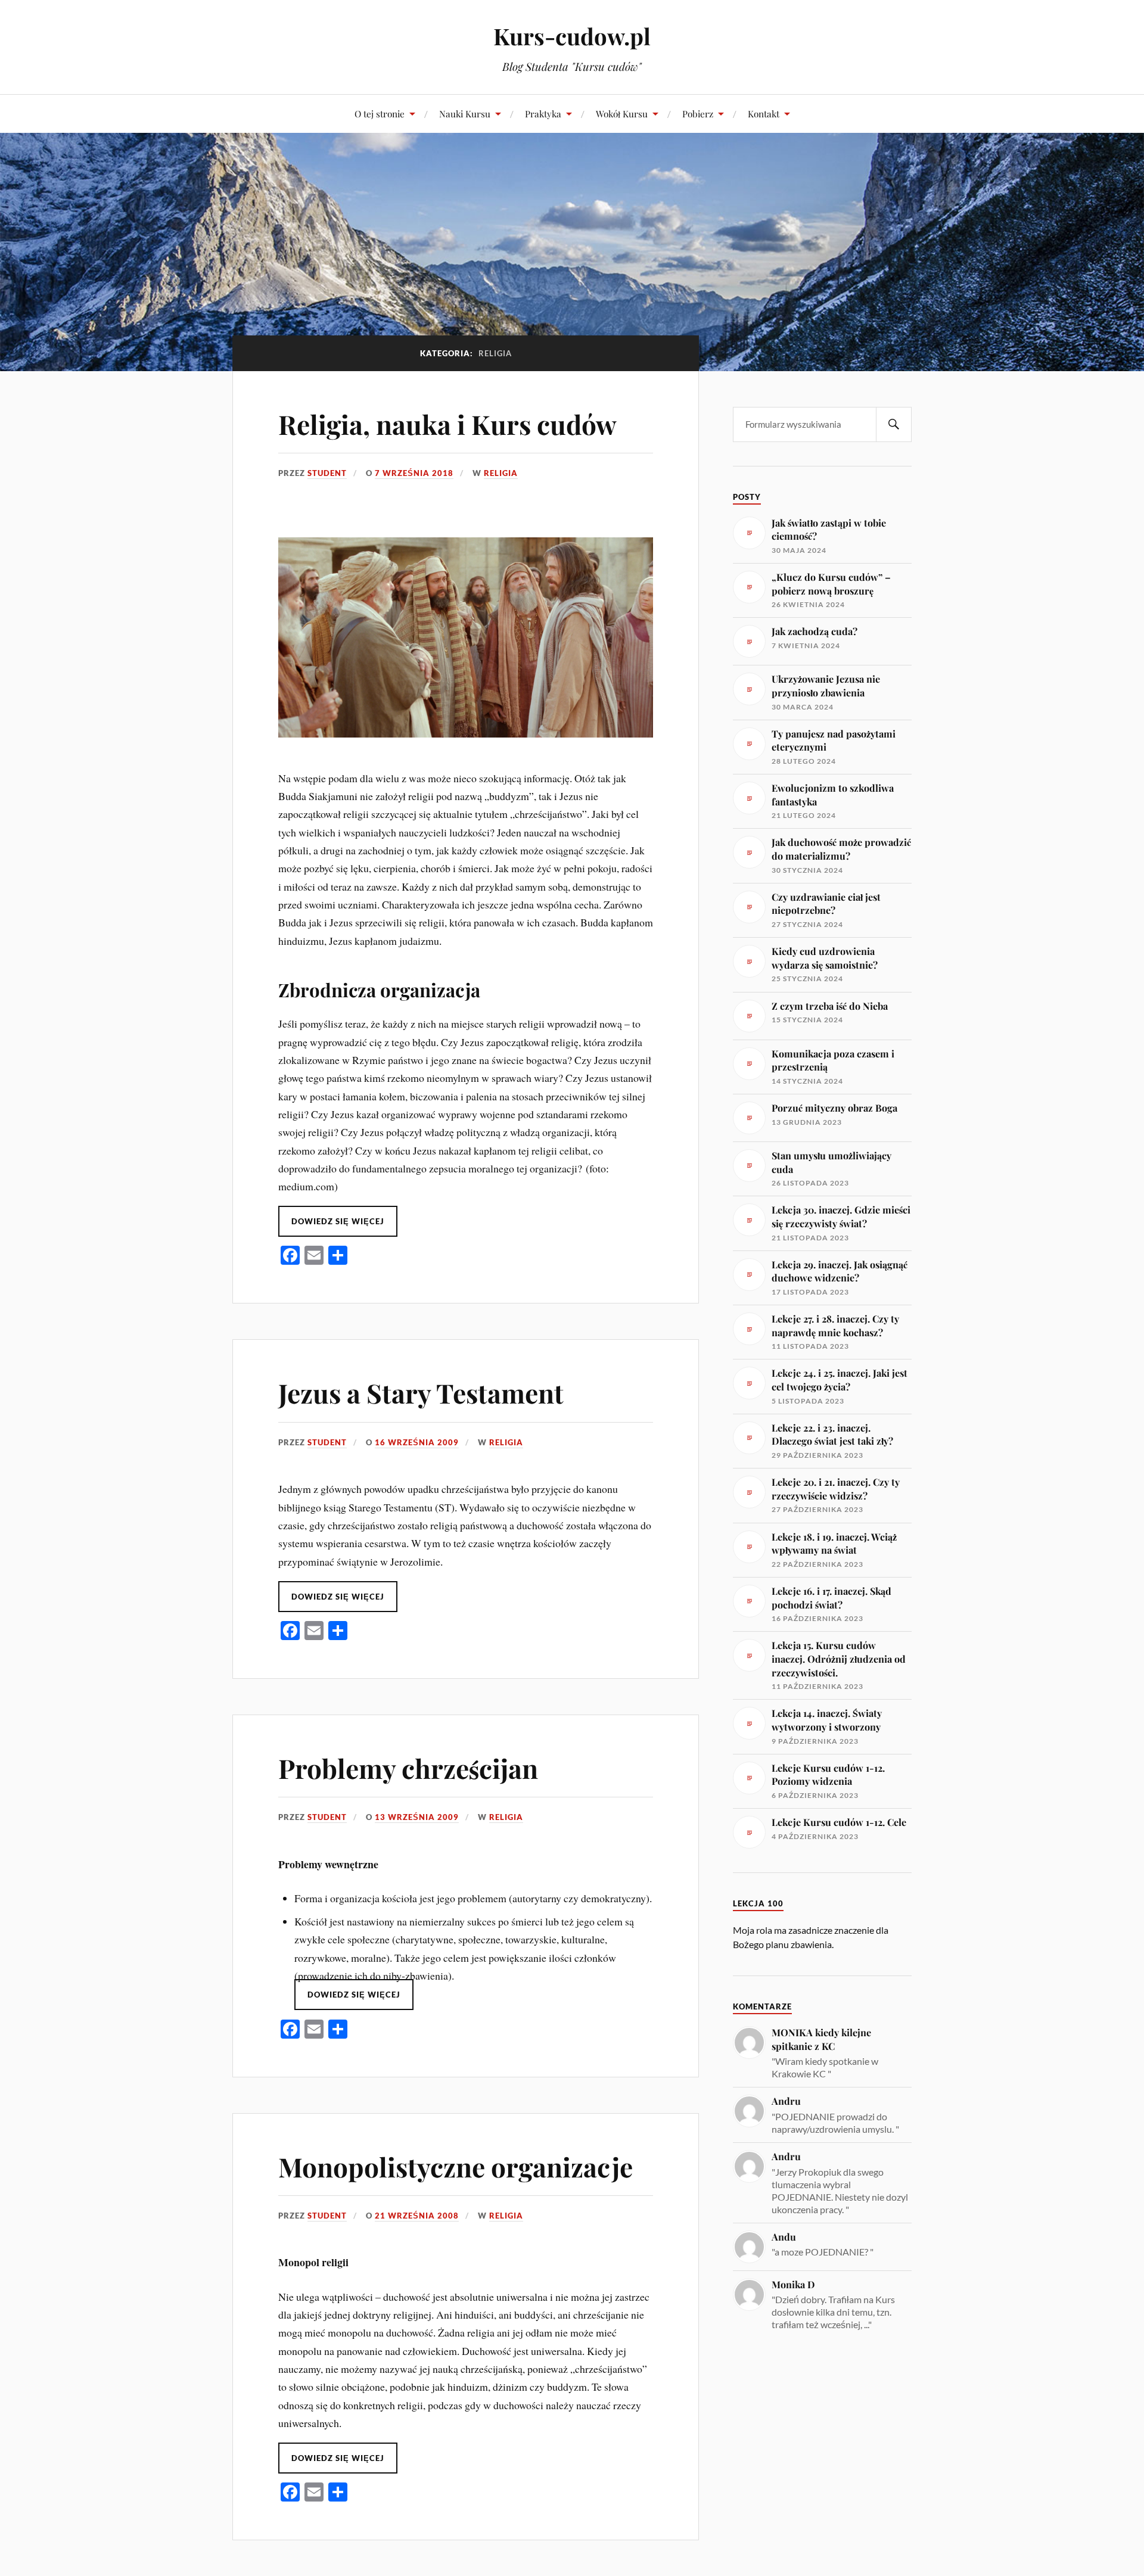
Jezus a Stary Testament (421, 1393)
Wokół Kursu (622, 113)
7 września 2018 (414, 473)
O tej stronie (380, 113)
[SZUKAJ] (894, 424)
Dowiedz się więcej (338, 1221)
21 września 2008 (417, 2216)
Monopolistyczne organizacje (456, 2166)
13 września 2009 (417, 1817)
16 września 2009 (417, 1442)
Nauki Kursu (465, 113)
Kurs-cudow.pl (572, 36)
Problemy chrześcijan (408, 1768)
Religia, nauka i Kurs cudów (447, 424)
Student (327, 473)
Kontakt (764, 113)
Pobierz (698, 113)
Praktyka (543, 113)
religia (501, 473)
